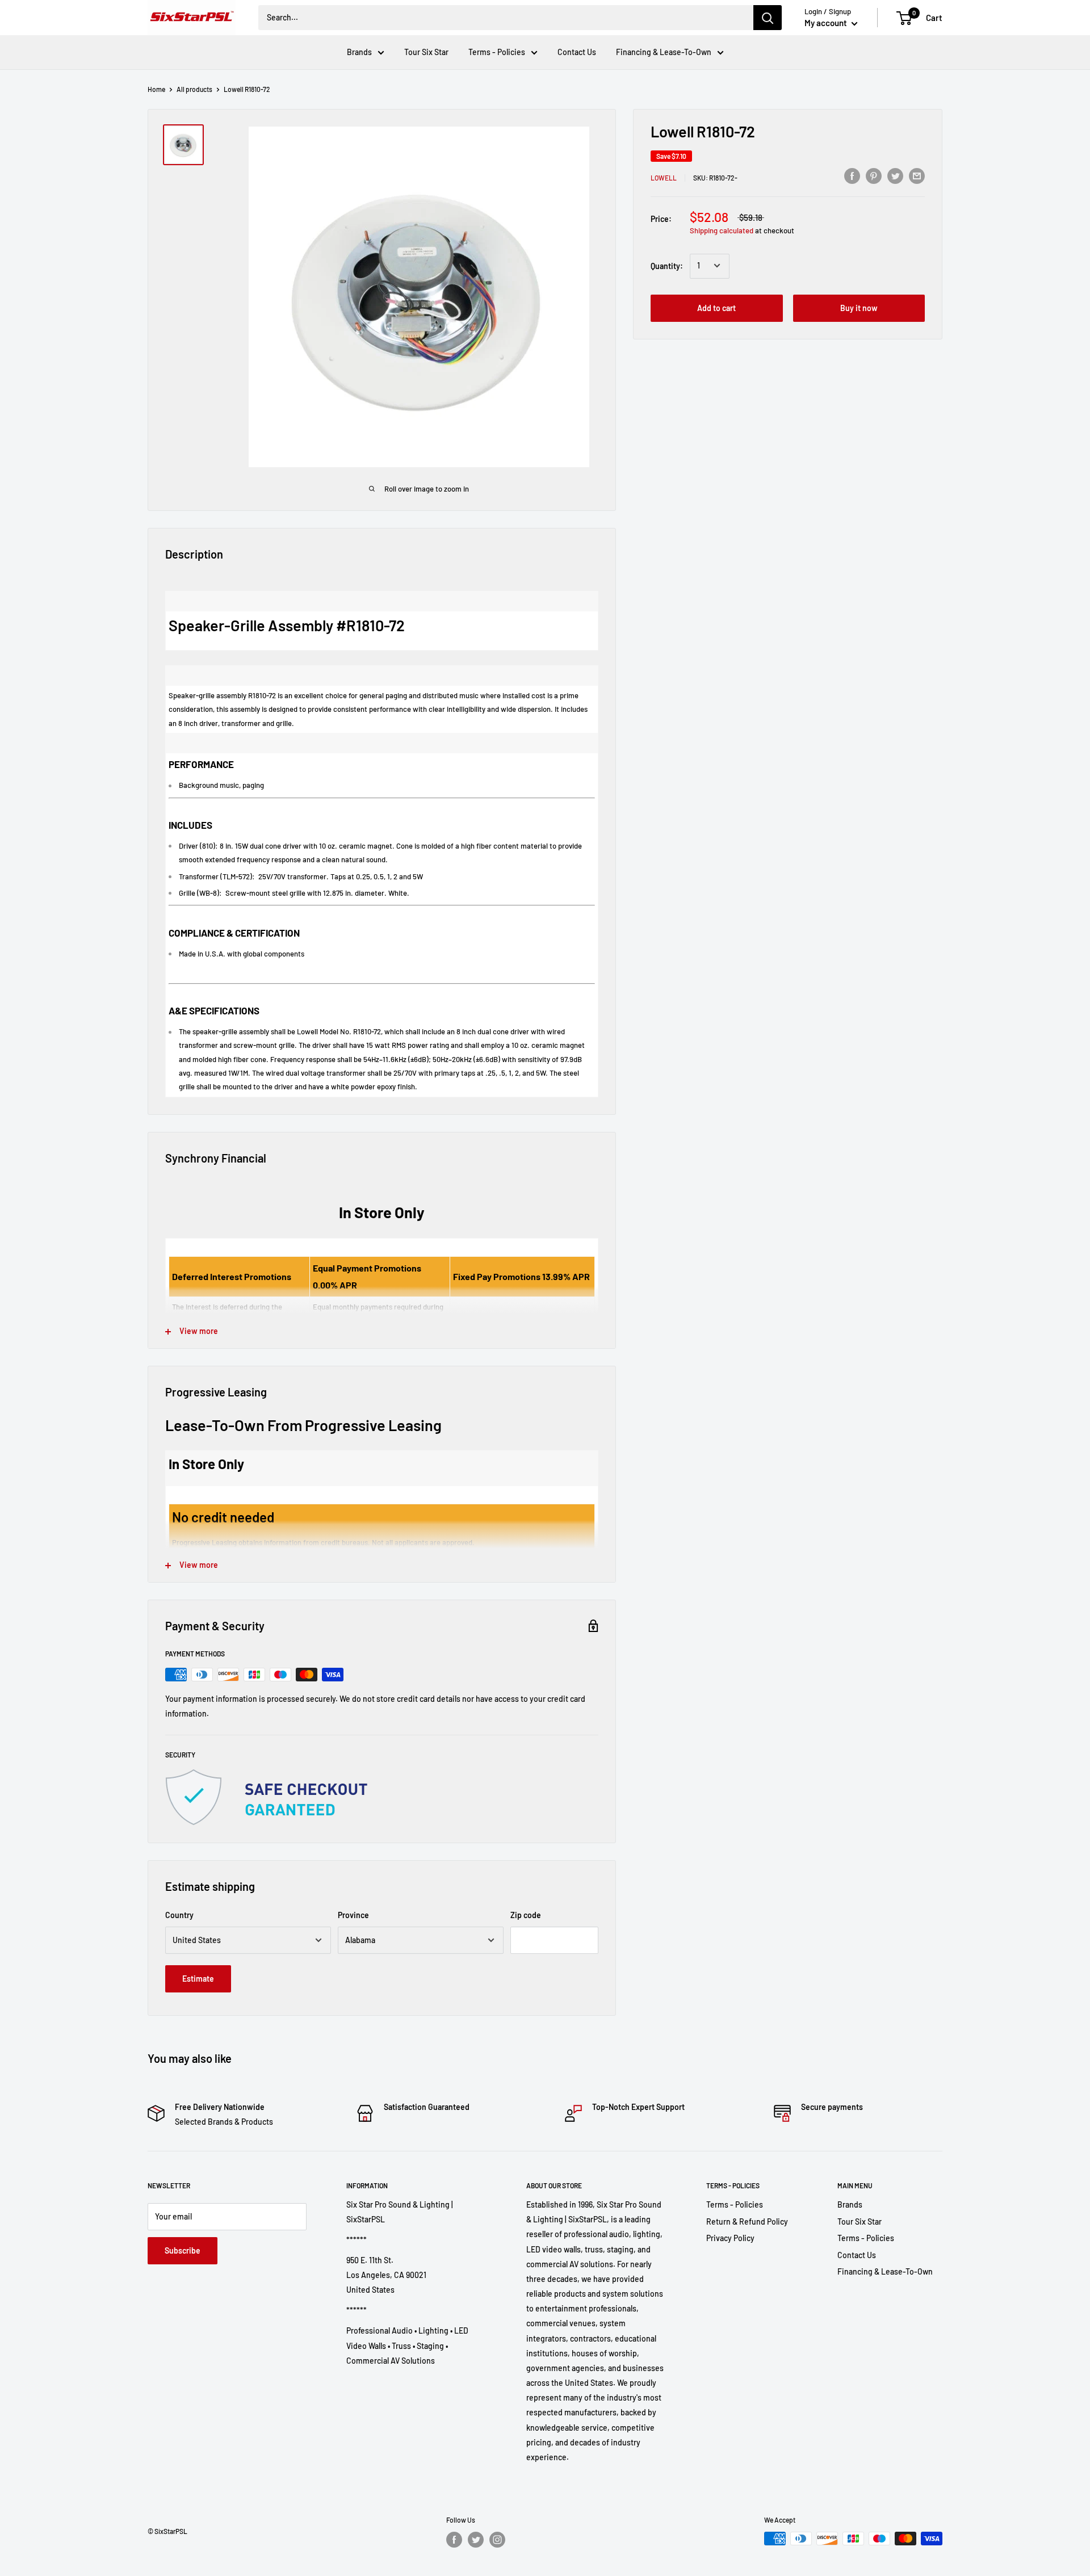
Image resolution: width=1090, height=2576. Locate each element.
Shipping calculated (722, 230)
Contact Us (577, 52)
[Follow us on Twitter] (476, 2540)
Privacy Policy (730, 2238)
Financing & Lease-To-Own (664, 52)
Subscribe (183, 2250)
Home (156, 89)
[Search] (768, 18)
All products (194, 89)
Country (179, 1915)
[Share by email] (917, 175)
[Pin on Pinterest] (874, 175)
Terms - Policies (497, 52)
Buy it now (859, 307)
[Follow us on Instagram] (497, 2540)
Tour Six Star (426, 52)
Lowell (664, 177)
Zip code (526, 1915)
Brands (359, 52)
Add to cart (716, 307)
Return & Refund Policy (747, 2222)
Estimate (198, 1979)
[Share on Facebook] (852, 175)
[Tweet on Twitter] (895, 175)
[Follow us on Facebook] (454, 2540)
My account (827, 23)
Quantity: (667, 265)
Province (353, 1915)
